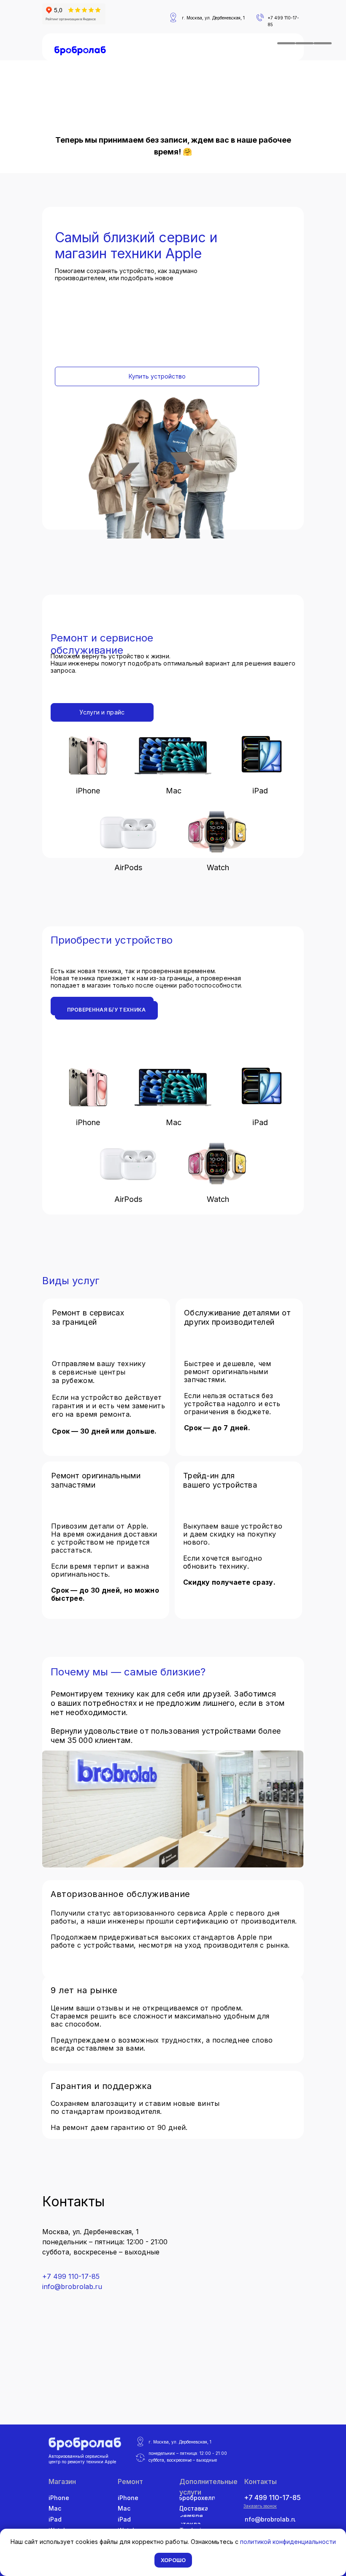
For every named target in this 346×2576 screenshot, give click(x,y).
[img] (80, 51)
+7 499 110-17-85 (71, 2276)
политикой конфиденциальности (288, 2542)
